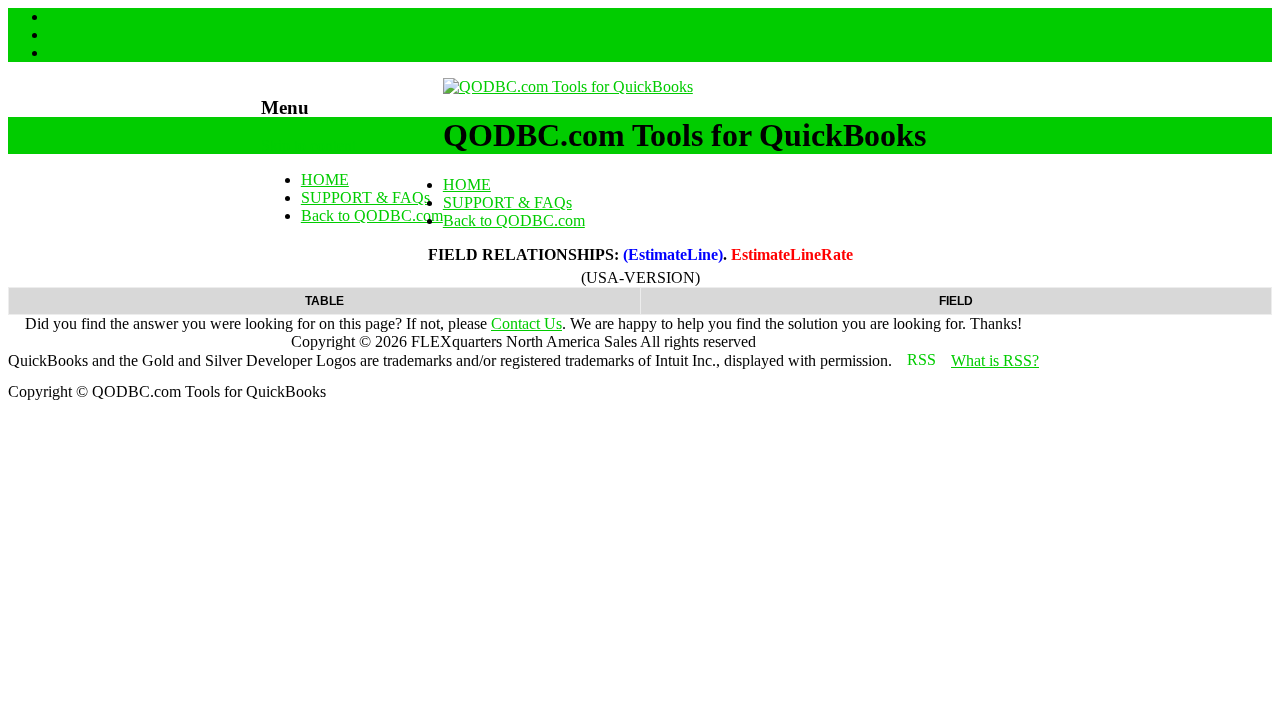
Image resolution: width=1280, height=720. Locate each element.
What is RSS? (995, 360)
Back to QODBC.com (372, 215)
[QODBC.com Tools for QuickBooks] (568, 86)
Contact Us (526, 323)
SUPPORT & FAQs (365, 197)
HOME (325, 179)
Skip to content (308, 145)
